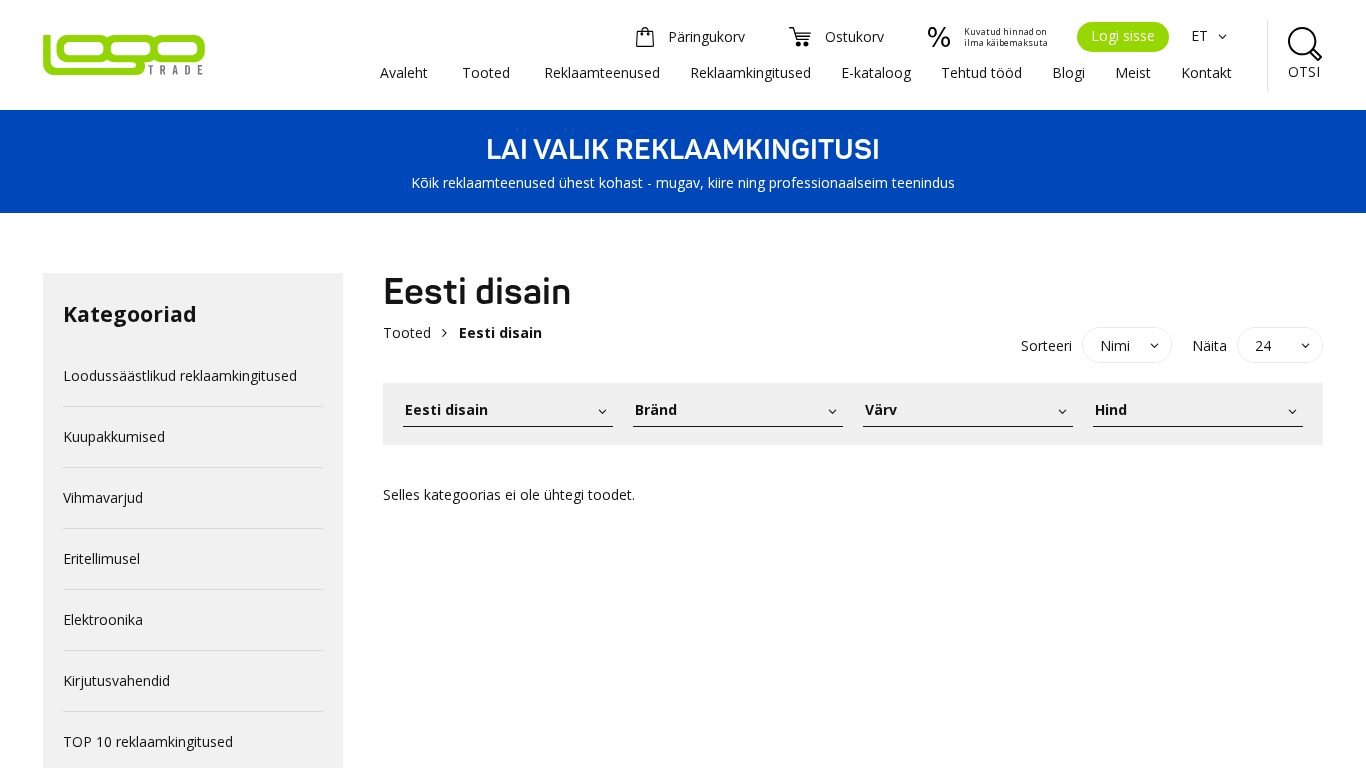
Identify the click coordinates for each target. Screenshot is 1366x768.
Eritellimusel (101, 558)
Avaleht (404, 72)
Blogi (1068, 72)
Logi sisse (1123, 35)
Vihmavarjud (103, 497)
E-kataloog (876, 72)
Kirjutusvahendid (116, 680)
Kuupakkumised (114, 436)
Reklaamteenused (602, 72)
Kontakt (1206, 72)
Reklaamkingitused (750, 72)
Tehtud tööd (981, 72)
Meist (1133, 72)
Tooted (486, 72)
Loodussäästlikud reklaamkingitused (180, 375)
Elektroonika (103, 619)
